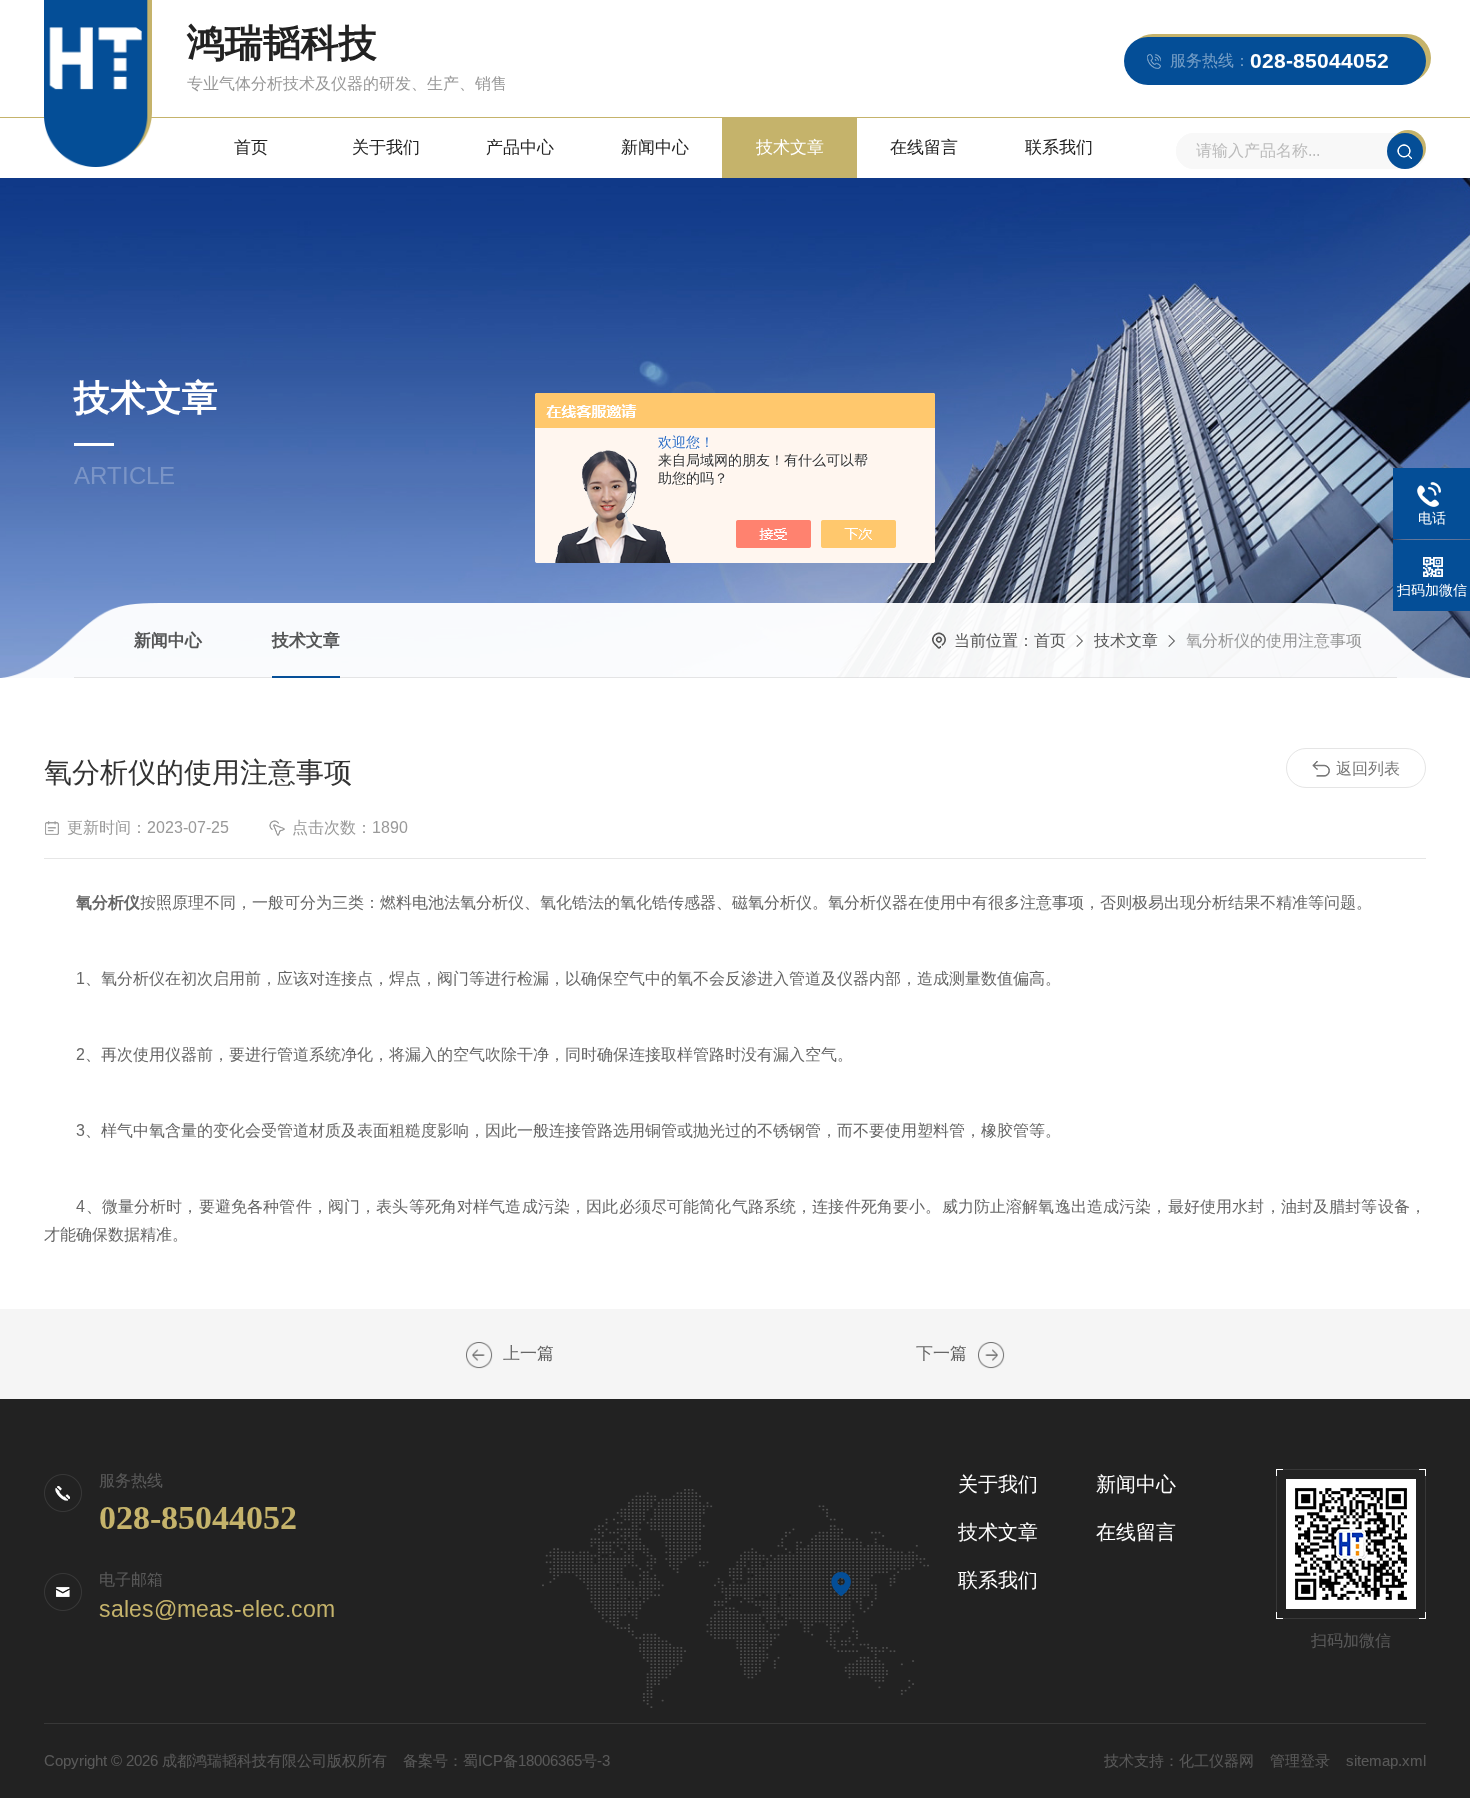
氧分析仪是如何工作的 (479, 1355)
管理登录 (1300, 1760)
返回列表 (1368, 768)
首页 (251, 147)
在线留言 (924, 147)
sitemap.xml (1386, 1760)
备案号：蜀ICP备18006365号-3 (506, 1760)
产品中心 (520, 147)
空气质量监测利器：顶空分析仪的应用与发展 (991, 1355)
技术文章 (790, 147)
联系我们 (1059, 147)
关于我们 (386, 147)
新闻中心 (655, 147)
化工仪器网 (1216, 1760)
